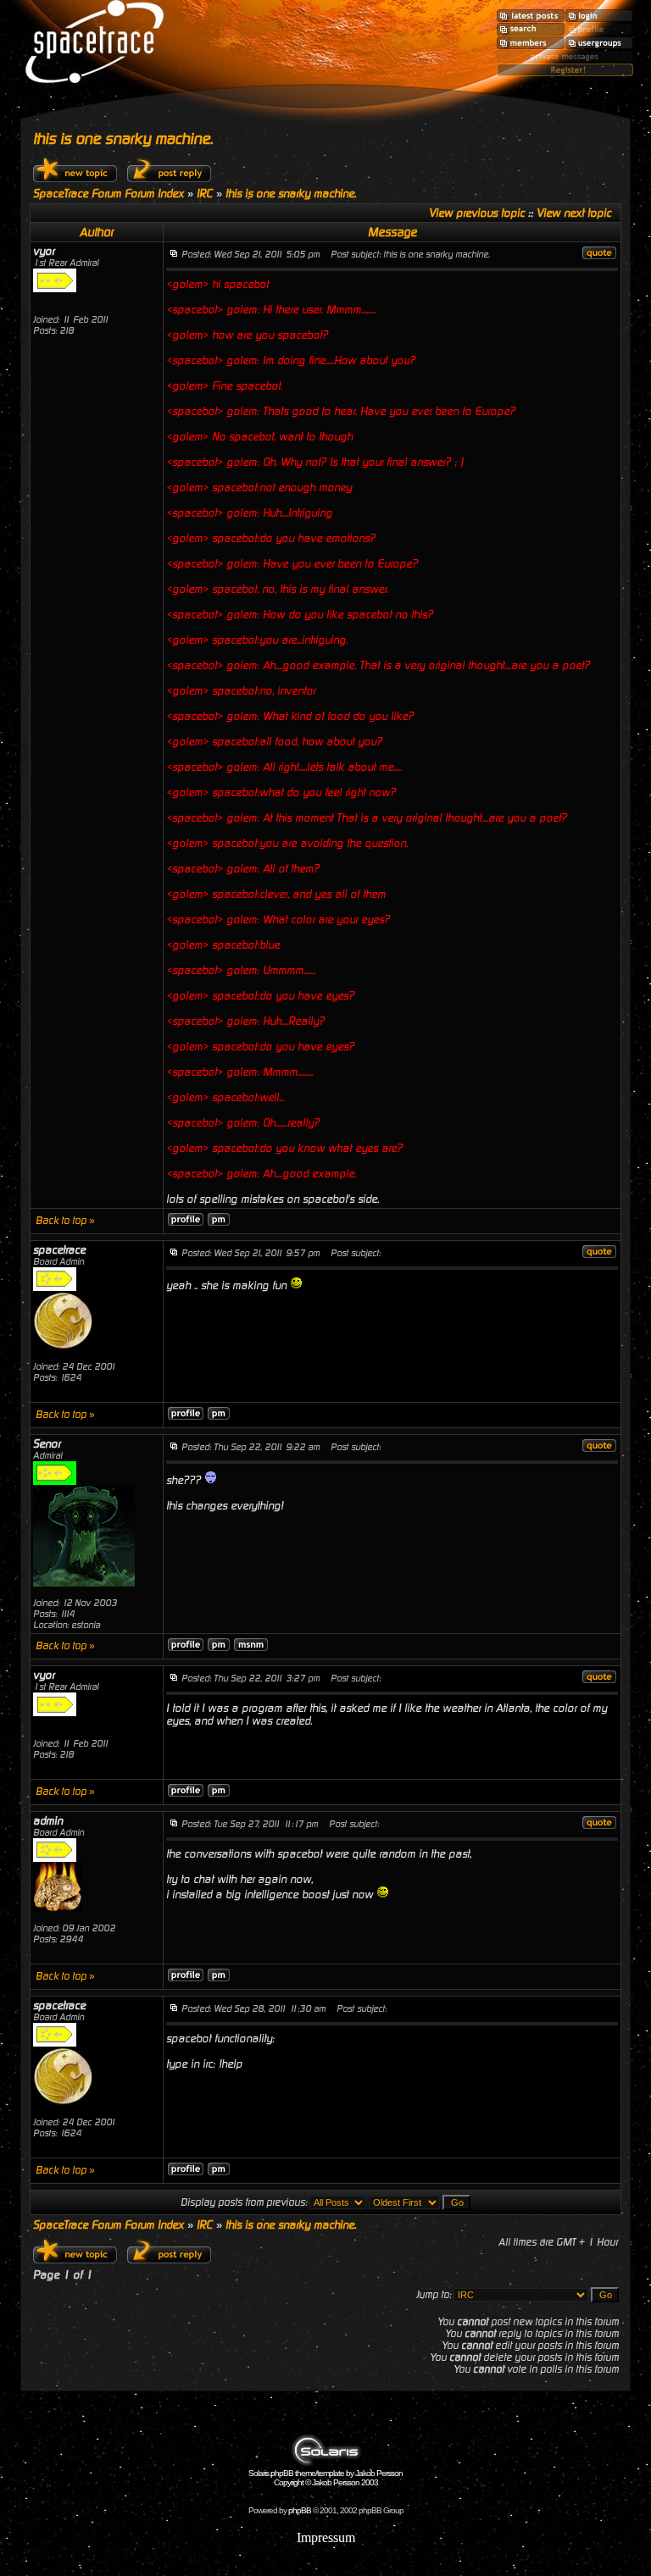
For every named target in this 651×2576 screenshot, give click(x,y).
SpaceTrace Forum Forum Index (108, 194)
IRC (205, 194)
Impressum (326, 2537)
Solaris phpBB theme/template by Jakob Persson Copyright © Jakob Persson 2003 (325, 2478)
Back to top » (65, 1221)
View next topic (574, 213)
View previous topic (477, 213)
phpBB (300, 2510)
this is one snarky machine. (123, 138)
